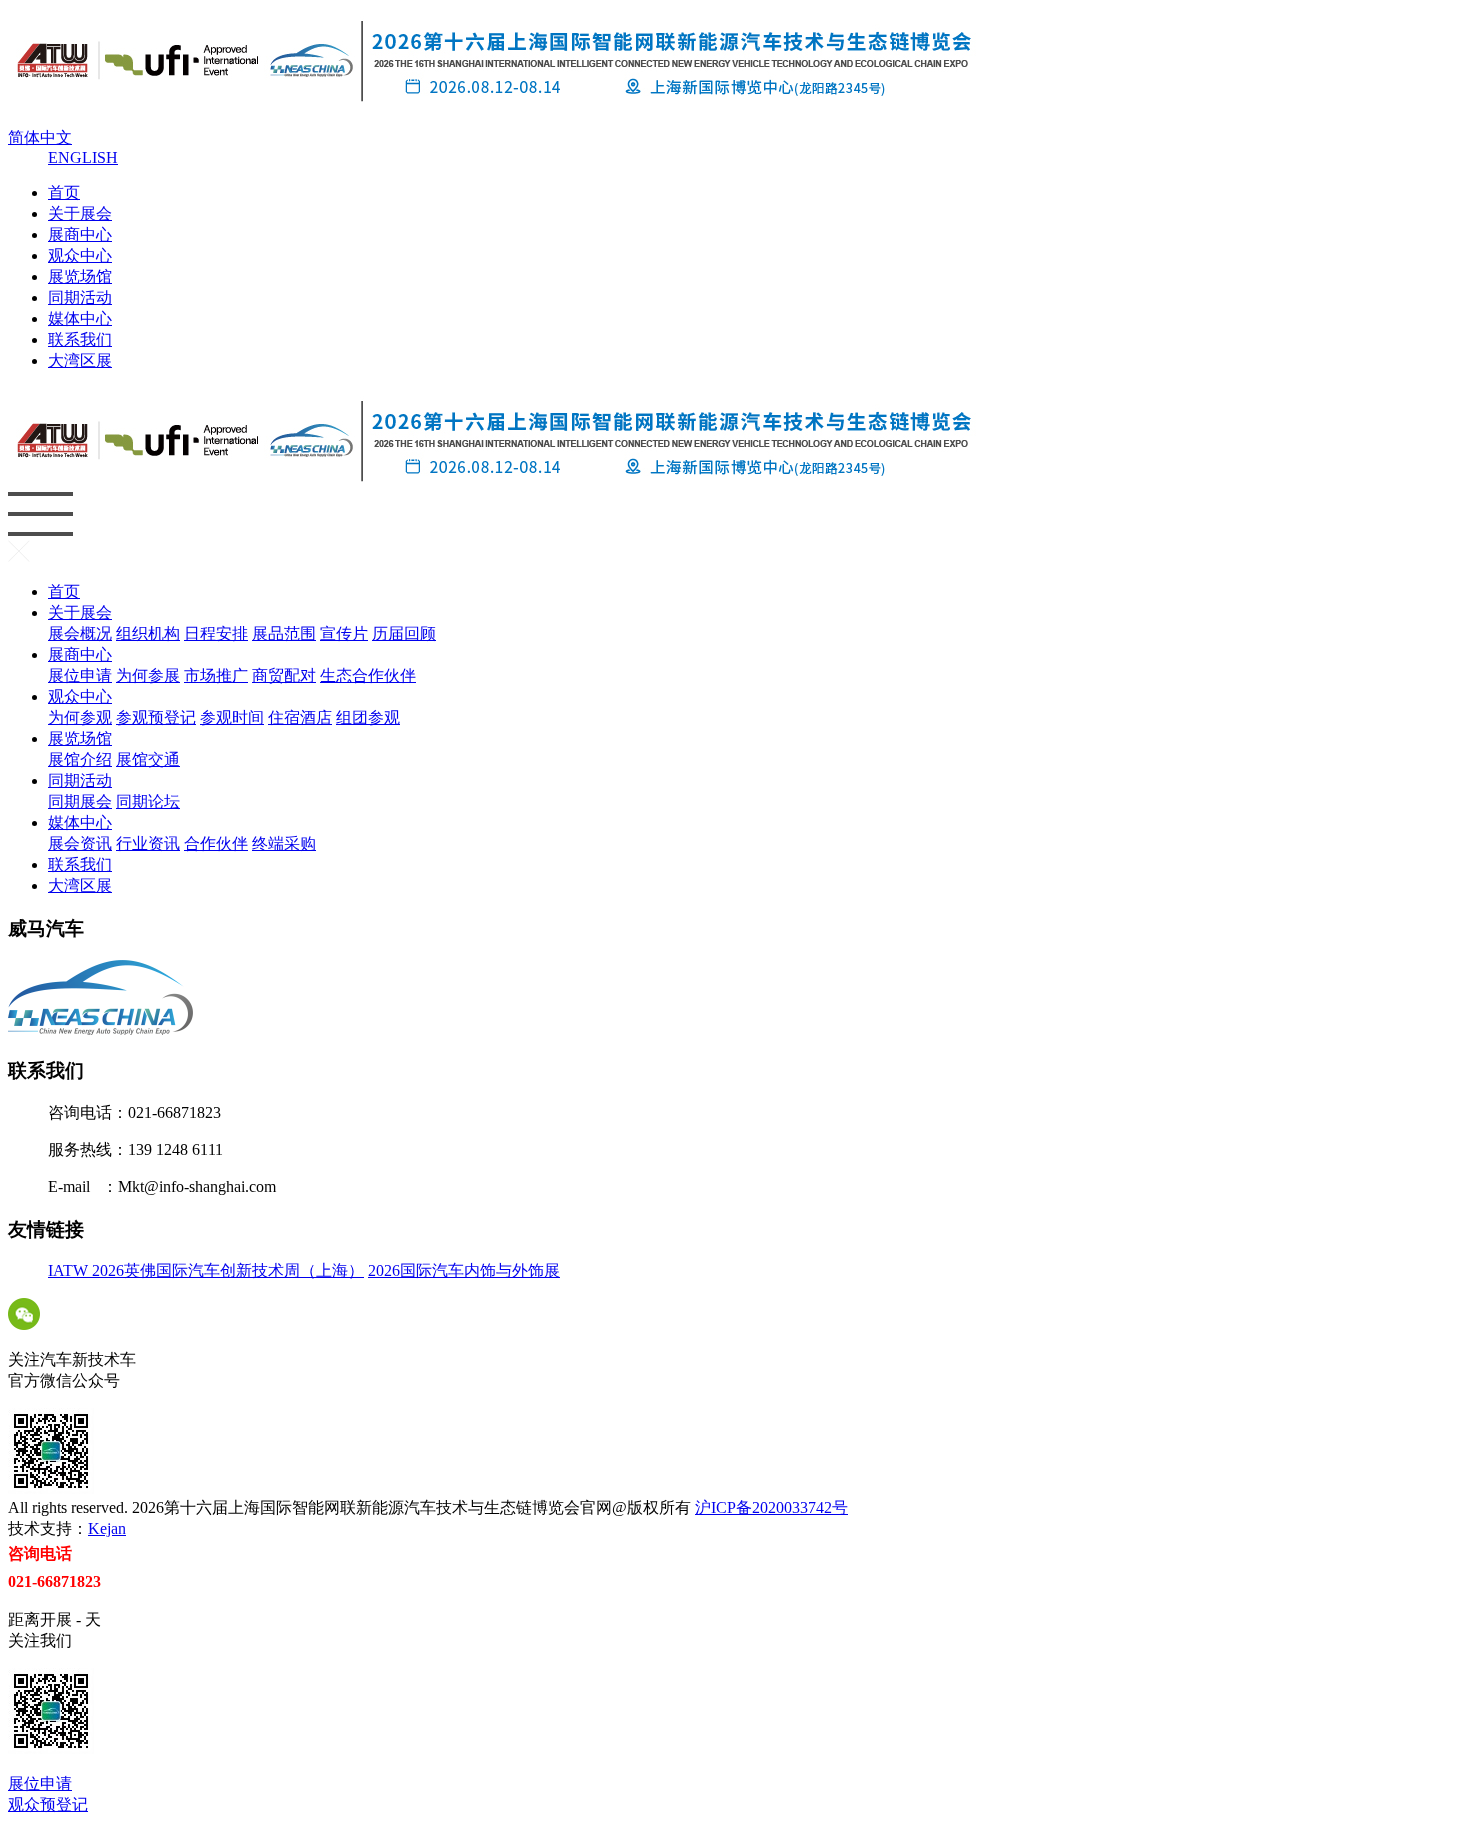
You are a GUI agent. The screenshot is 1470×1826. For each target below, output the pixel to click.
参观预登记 (156, 717)
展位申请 (120, 255)
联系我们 (80, 339)
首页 (64, 192)
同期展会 (120, 318)
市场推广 (216, 675)
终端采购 (120, 402)
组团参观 (368, 717)
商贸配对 (284, 675)
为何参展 (148, 675)
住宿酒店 (300, 717)
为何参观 (120, 276)
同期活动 (80, 297)
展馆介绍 (120, 297)
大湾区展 (80, 360)
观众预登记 (48, 1804)
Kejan (107, 1528)
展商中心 (80, 234)
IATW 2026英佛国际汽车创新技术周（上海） (206, 1270)
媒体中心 (80, 318)
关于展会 (80, 213)
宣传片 (344, 633)
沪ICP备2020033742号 (771, 1507)
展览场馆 (80, 276)
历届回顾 (404, 633)
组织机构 (148, 633)
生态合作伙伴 (368, 675)
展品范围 (284, 633)
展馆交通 (148, 759)
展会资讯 (120, 339)
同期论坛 (148, 801)
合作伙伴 (120, 381)
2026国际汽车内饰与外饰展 (464, 1270)
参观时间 (232, 717)
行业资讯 (120, 360)
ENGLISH (83, 157)
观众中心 (80, 255)
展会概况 (120, 234)
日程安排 (216, 633)
